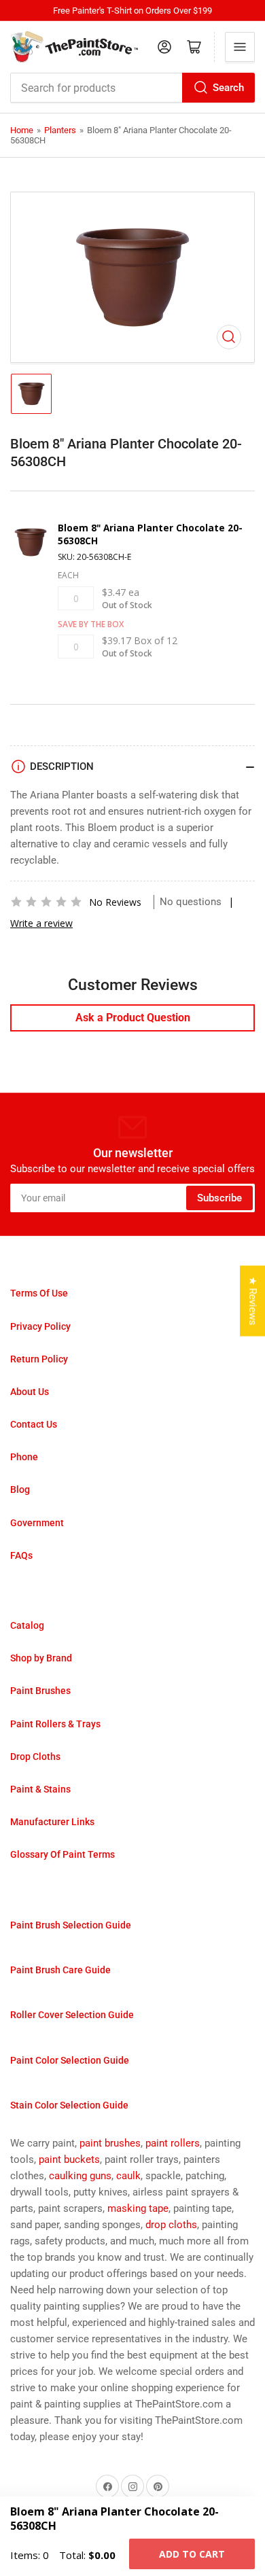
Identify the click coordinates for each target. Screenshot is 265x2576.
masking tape (138, 2208)
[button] (46, 902)
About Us (30, 1392)
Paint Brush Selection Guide (71, 1925)
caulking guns (80, 2176)
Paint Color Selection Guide (70, 2060)
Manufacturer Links (52, 1822)
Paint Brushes (40, 1691)
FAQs (21, 1555)
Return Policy (39, 1359)
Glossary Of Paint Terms (63, 1854)
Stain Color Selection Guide (69, 2105)
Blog (20, 1489)
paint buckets (69, 2159)
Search (228, 88)
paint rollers (173, 2143)
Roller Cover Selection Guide (72, 2015)
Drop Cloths (35, 1757)
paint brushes (110, 2143)
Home (22, 130)
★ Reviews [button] (253, 1301)
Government (37, 1523)
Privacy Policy (40, 1326)
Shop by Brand (41, 1658)
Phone (24, 1457)
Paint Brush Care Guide (60, 1970)
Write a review (41, 923)
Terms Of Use (39, 1293)
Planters (60, 130)
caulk (128, 2176)
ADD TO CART (192, 2554)
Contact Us (34, 1424)
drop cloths (171, 2225)
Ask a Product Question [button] (133, 1018)
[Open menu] (240, 47)
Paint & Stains (40, 1789)
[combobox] (132, 88)
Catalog (27, 1625)
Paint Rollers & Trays (55, 1724)
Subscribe (219, 1198)
